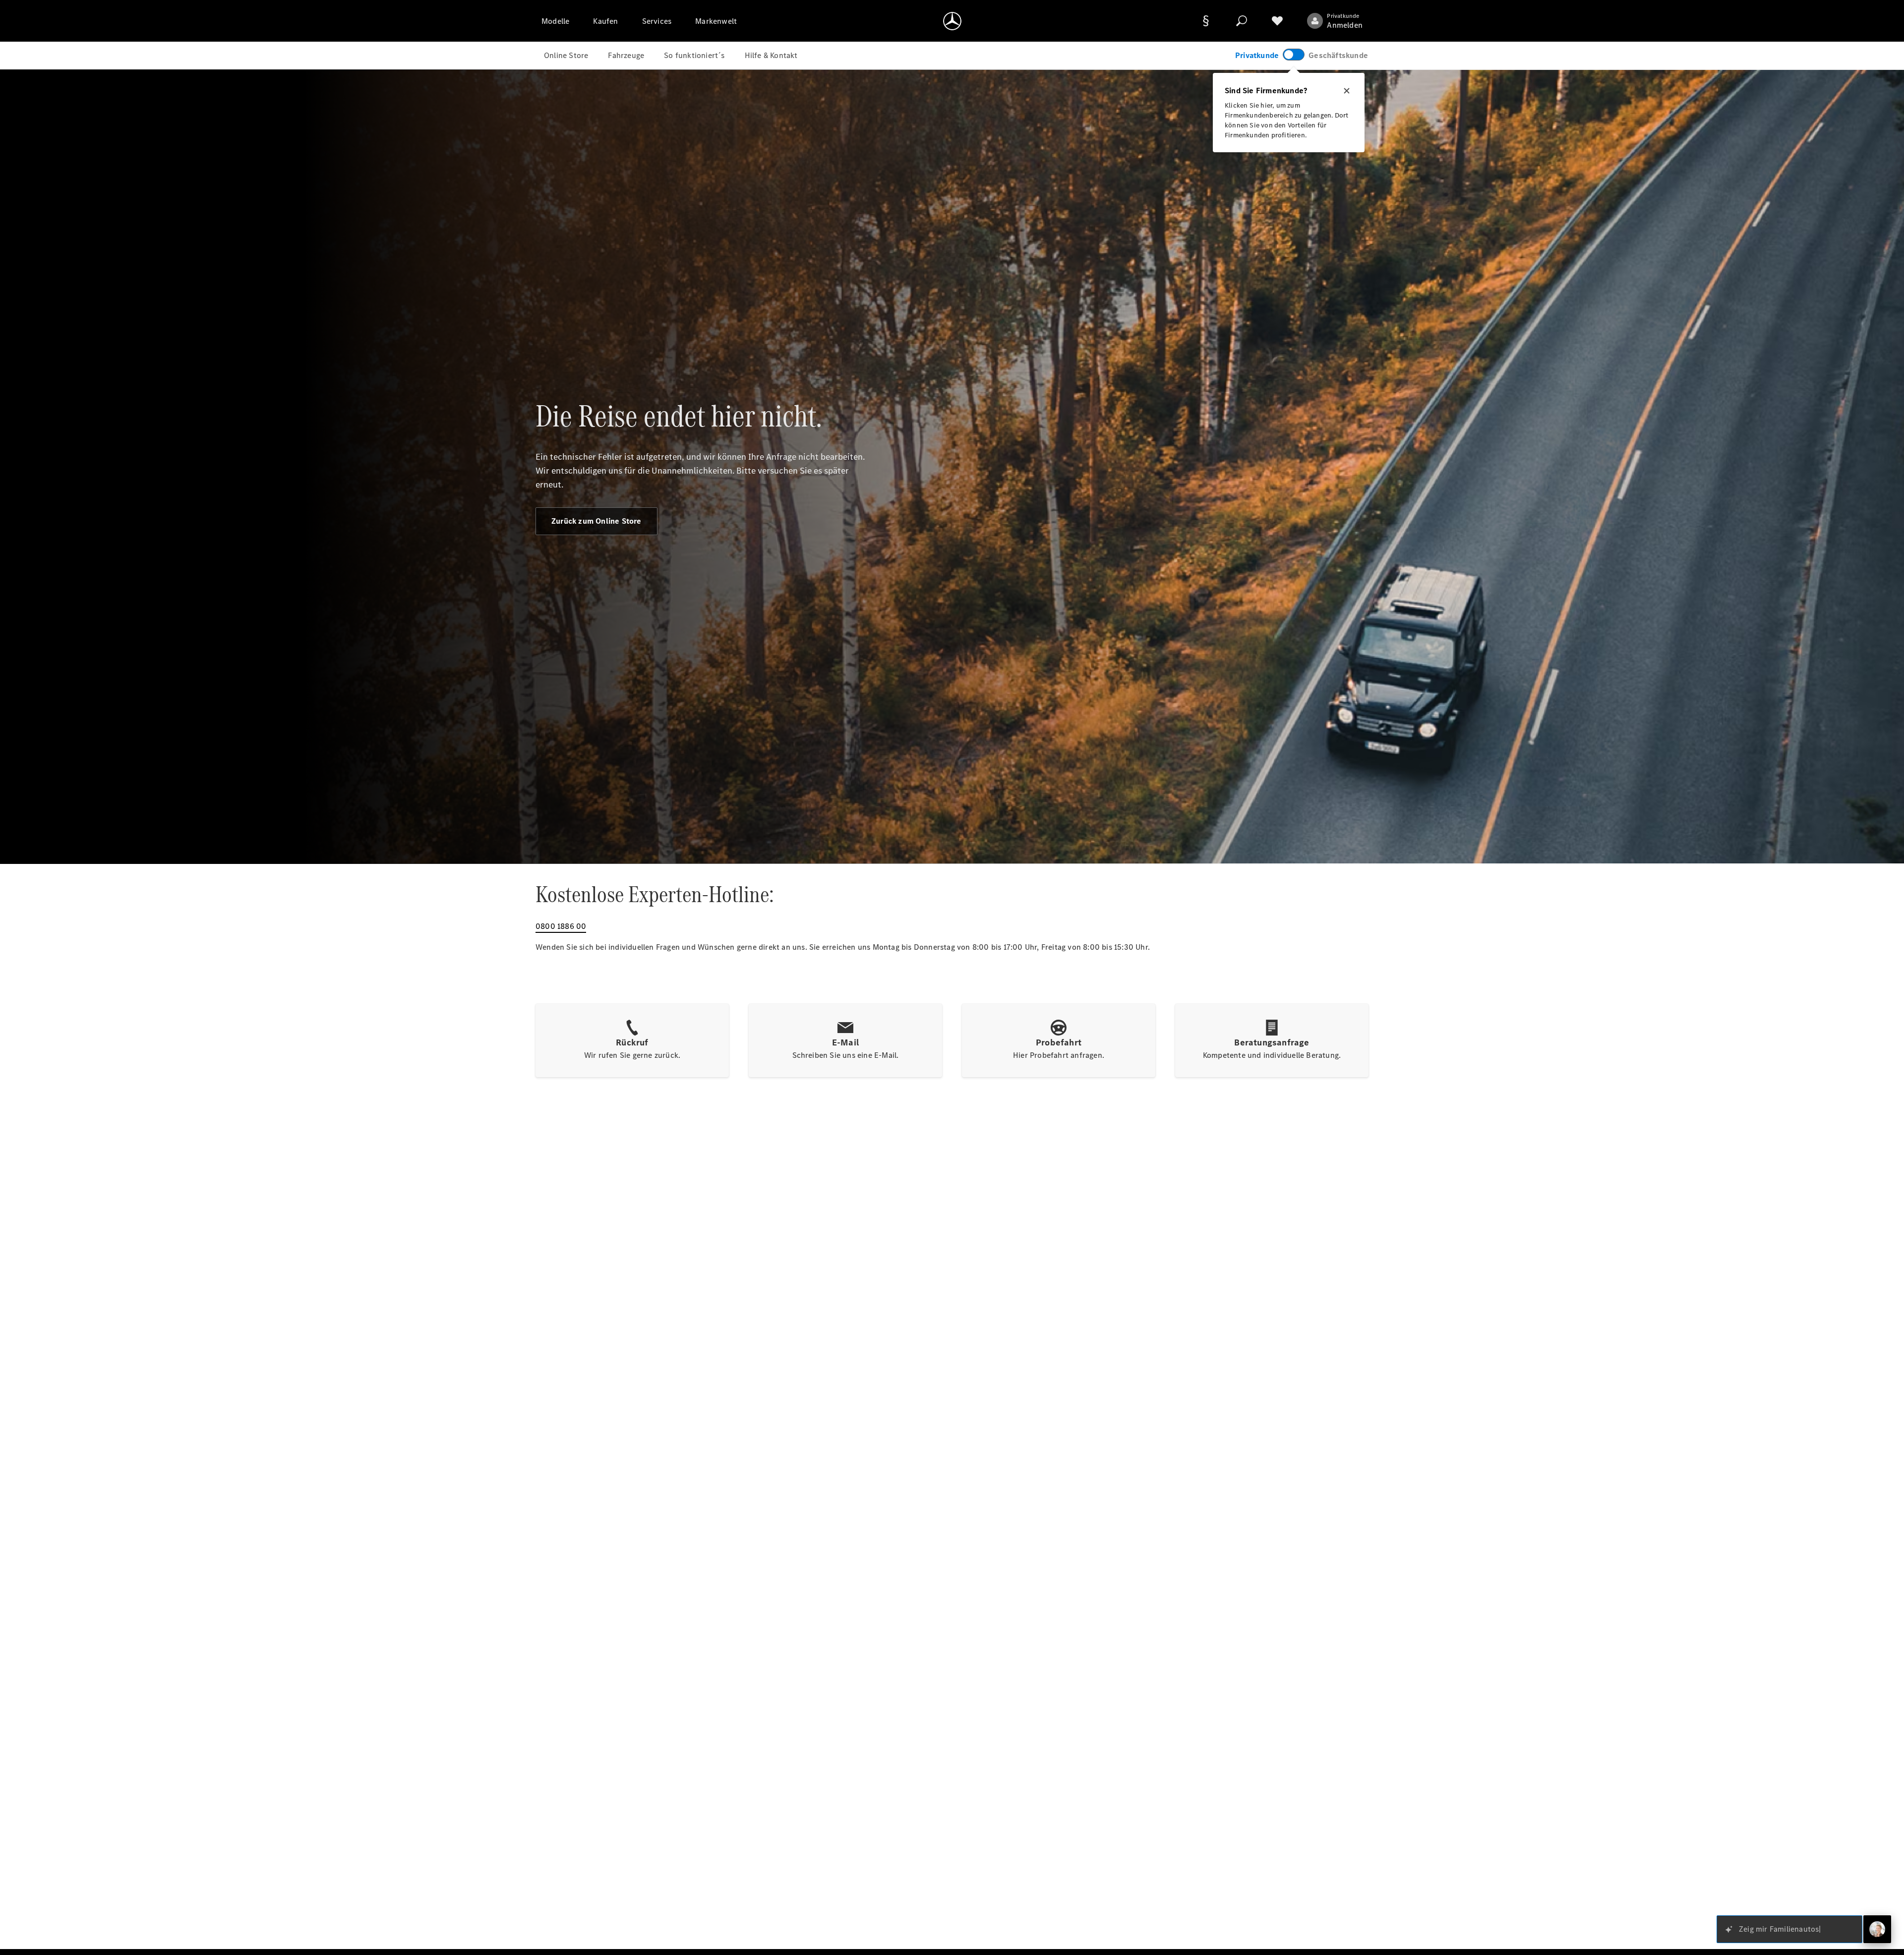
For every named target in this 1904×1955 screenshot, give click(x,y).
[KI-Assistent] (1877, 1929)
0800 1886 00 (561, 926)
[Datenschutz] (1206, 21)
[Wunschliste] (1277, 21)
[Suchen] (1242, 21)
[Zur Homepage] (952, 21)
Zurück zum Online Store (596, 521)
